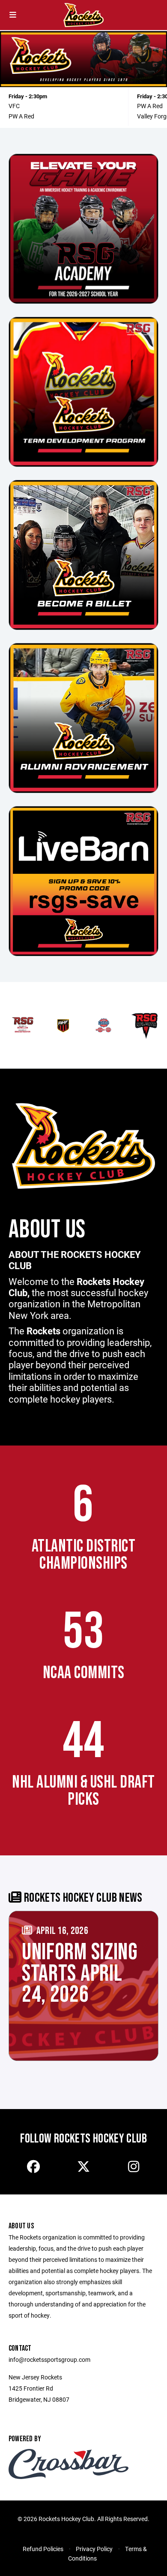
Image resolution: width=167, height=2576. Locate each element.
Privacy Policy (94, 2549)
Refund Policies (43, 2549)
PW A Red (21, 116)
